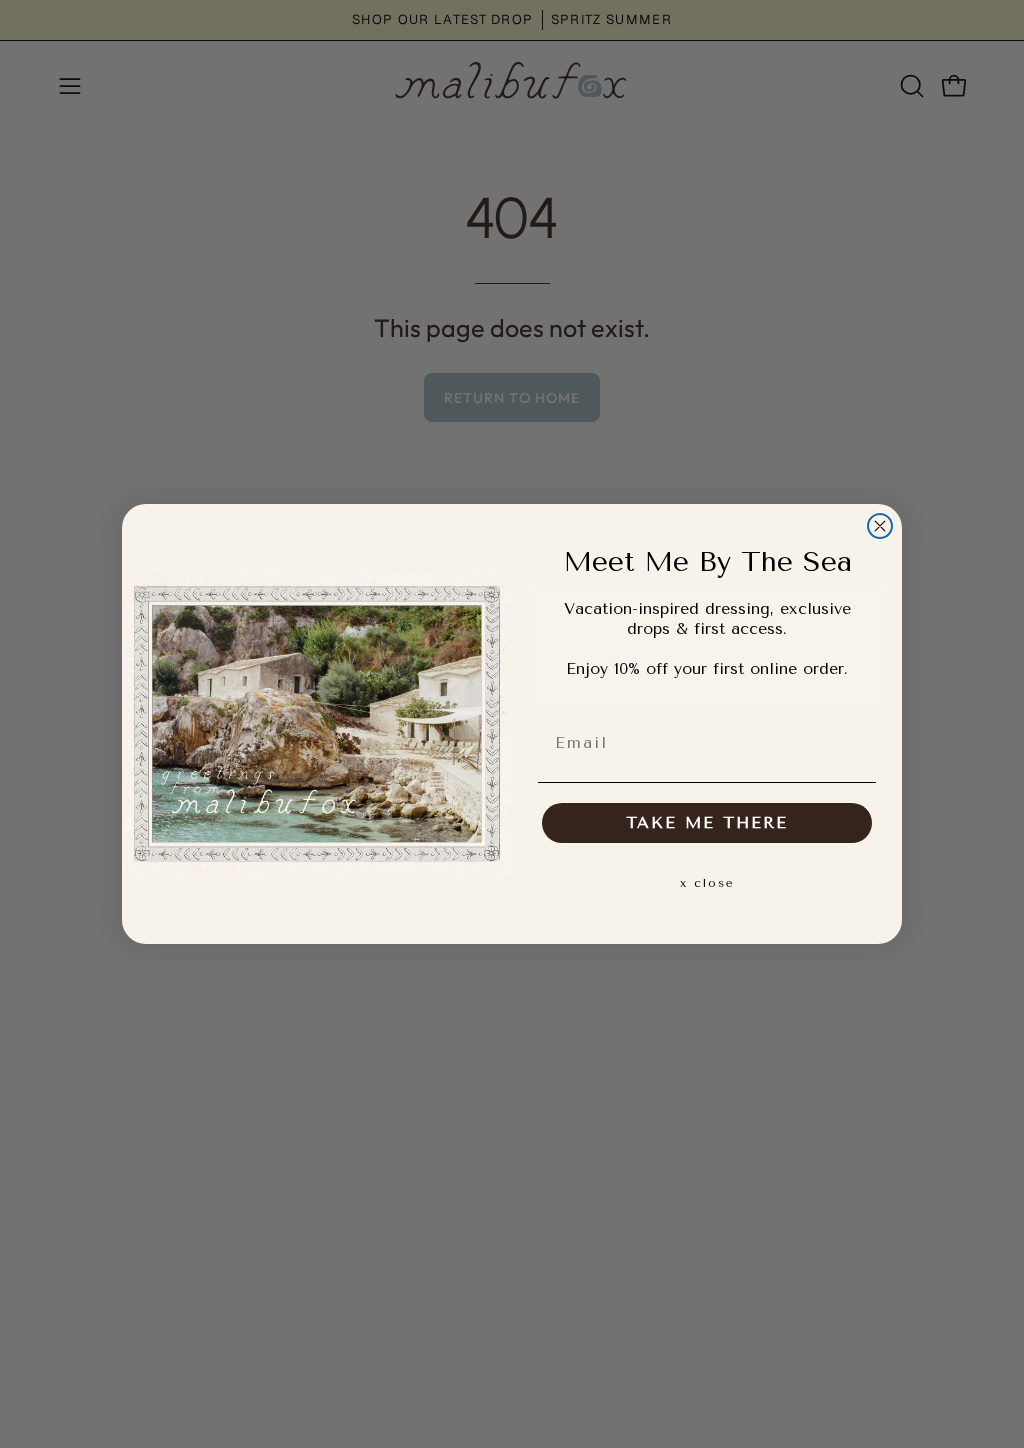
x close (707, 883)
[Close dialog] (880, 526)
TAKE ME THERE (707, 822)
